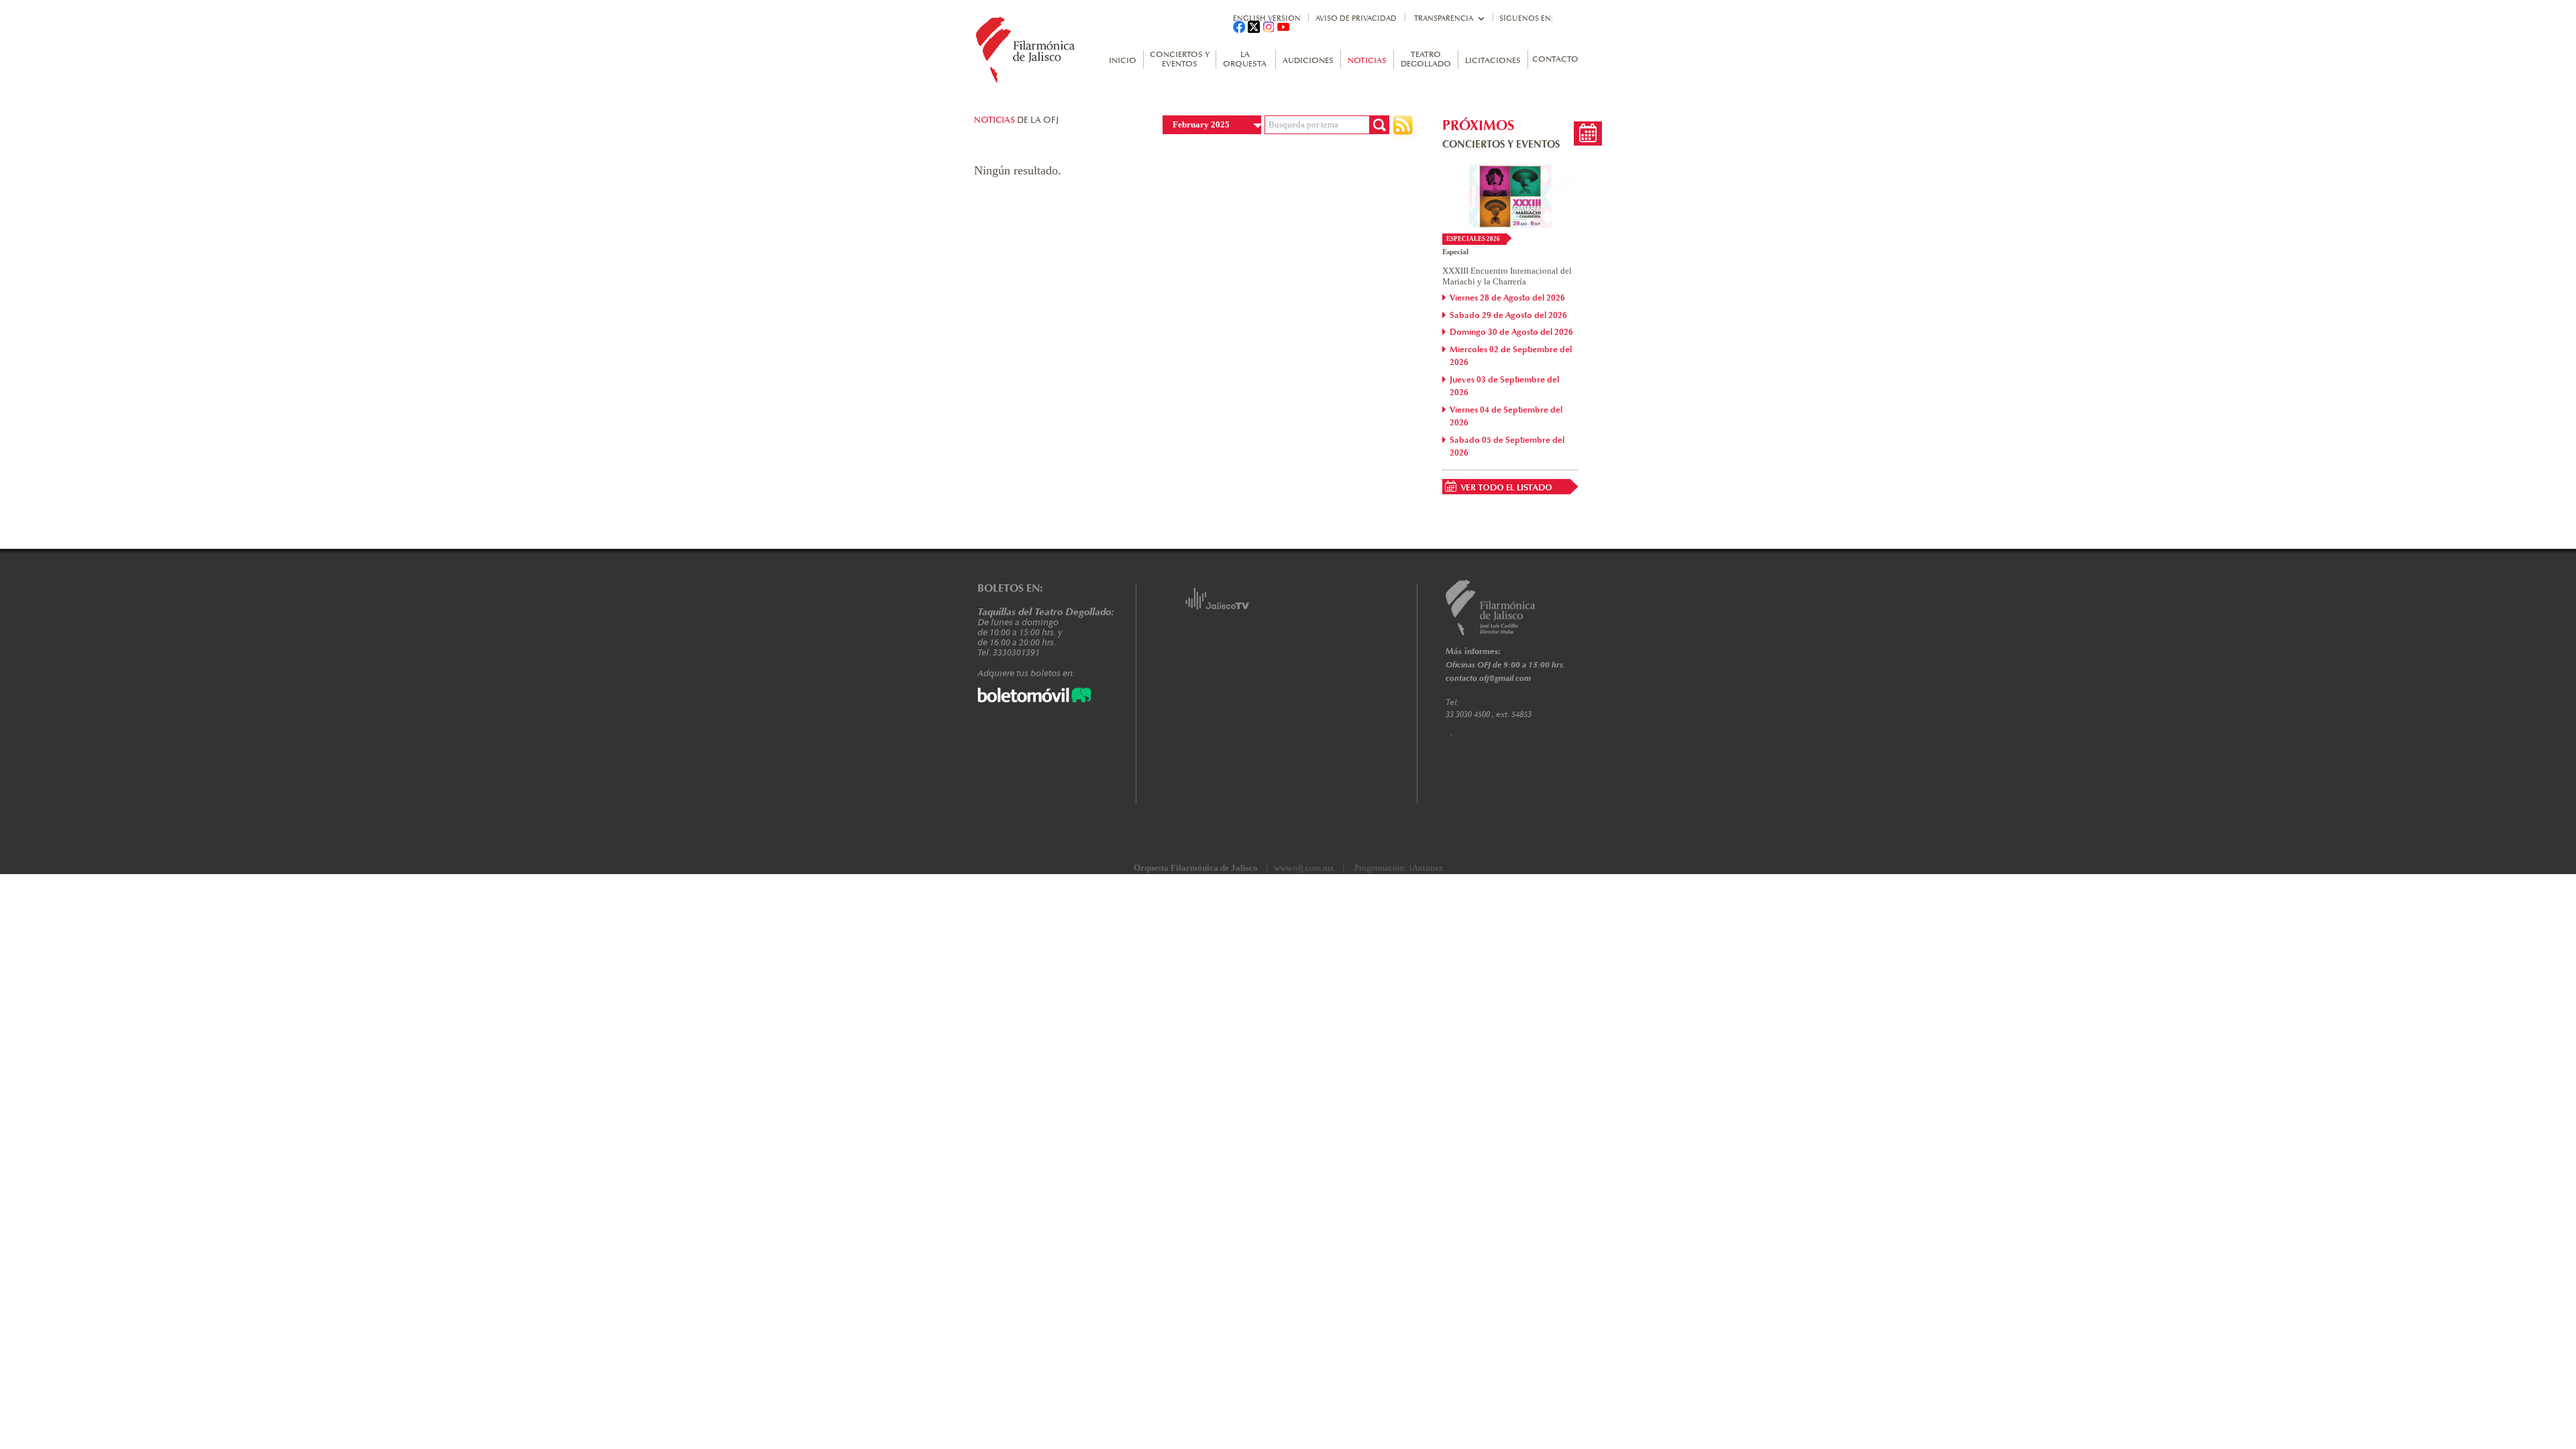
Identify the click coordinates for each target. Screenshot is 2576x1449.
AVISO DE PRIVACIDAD (1356, 18)
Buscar (1379, 125)
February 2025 (1201, 124)
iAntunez (1426, 868)
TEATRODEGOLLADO (1426, 60)
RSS (1403, 128)
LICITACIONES (1493, 61)
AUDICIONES (1308, 61)
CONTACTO (1555, 60)
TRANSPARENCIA (1444, 18)
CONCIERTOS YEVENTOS (1180, 60)
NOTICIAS (1367, 61)
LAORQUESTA (1245, 60)
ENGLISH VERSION (1267, 18)
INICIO (1123, 61)
